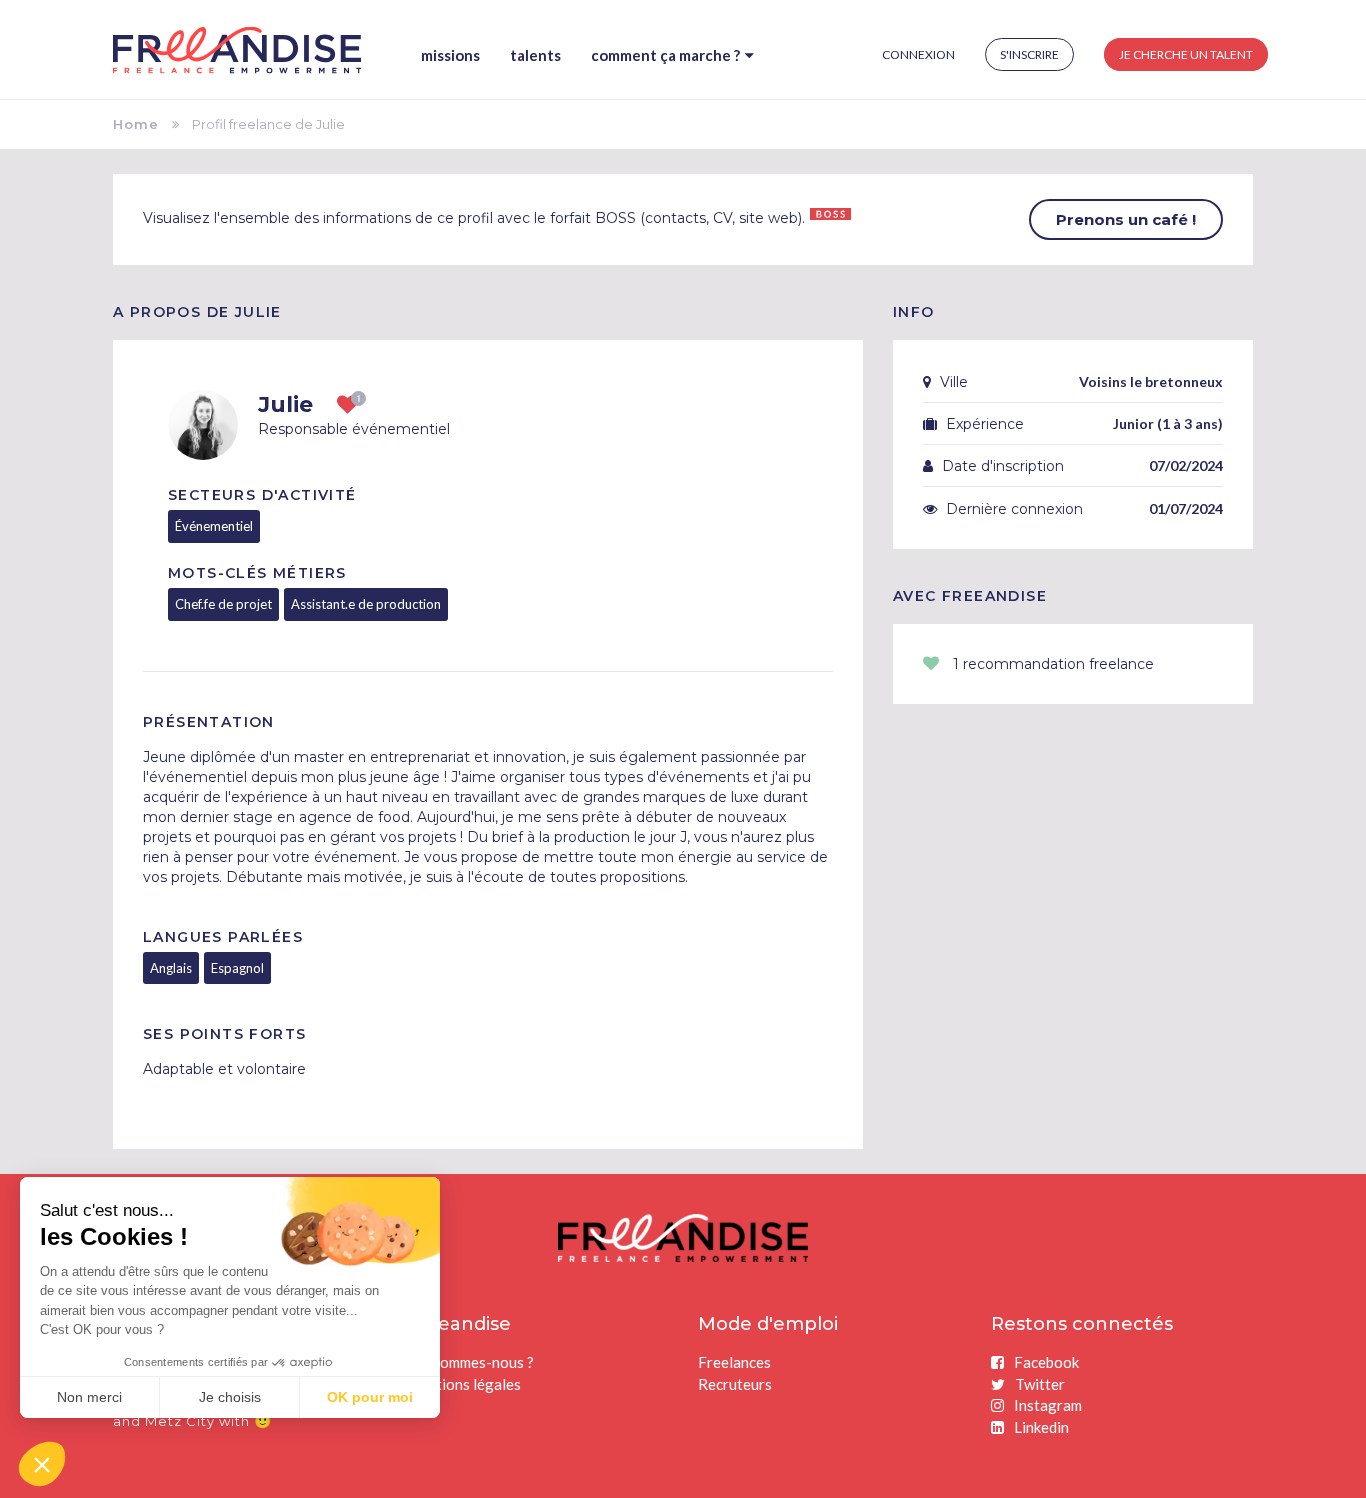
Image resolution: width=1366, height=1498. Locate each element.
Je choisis (230, 1397)
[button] (42, 1464)
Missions (450, 55)
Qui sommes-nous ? (470, 1362)
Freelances (734, 1362)
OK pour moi (370, 1397)
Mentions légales (463, 1384)
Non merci (89, 1397)
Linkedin (1041, 1427)
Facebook (1046, 1362)
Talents (535, 55)
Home (136, 124)
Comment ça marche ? (665, 55)
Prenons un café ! (1126, 219)
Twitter (1040, 1384)
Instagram (1048, 1405)
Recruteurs (735, 1384)
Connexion (918, 54)
